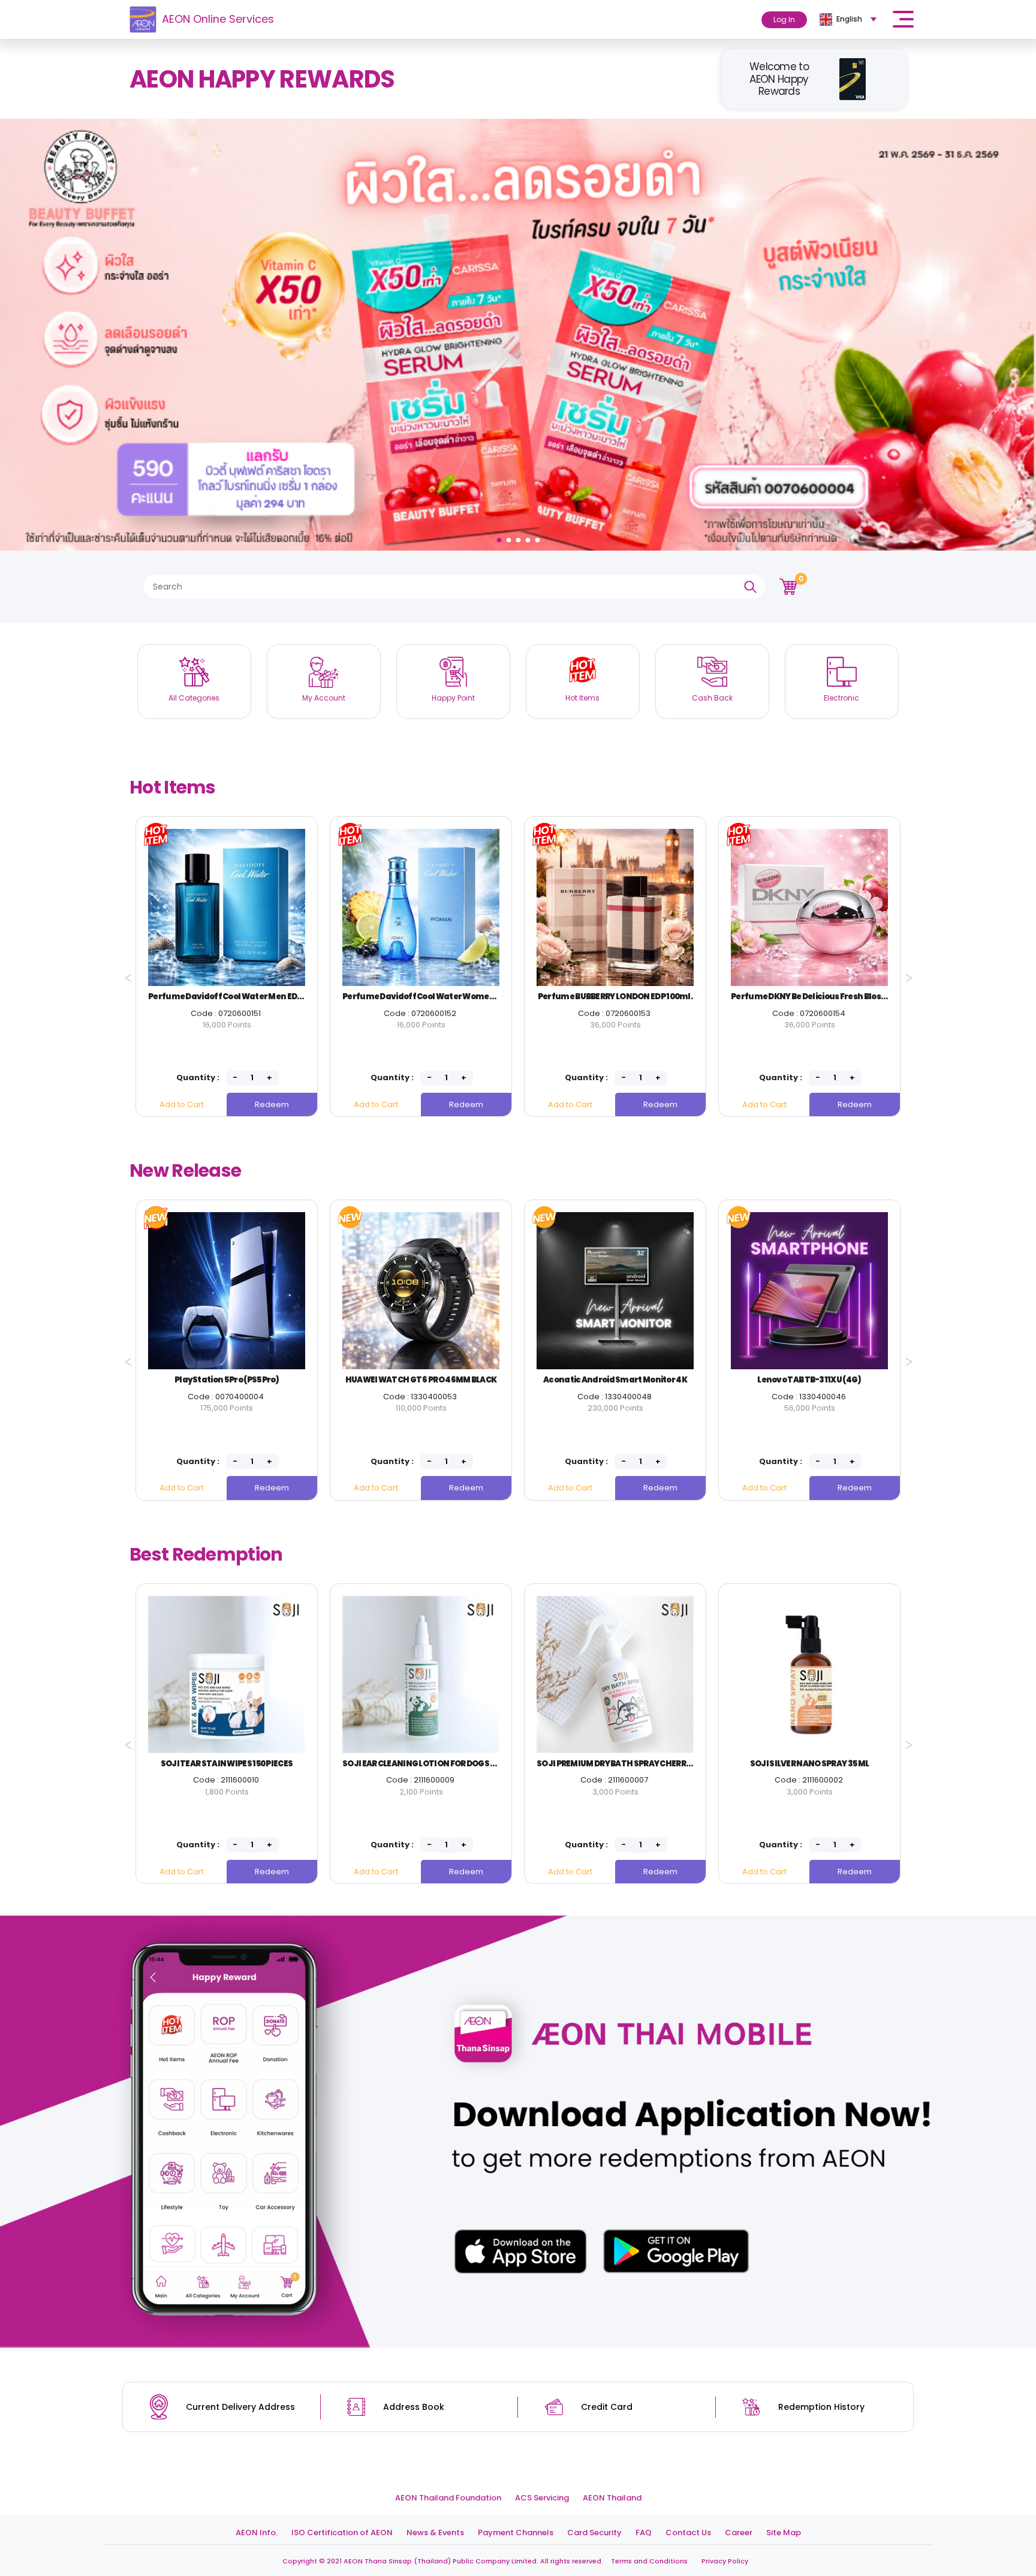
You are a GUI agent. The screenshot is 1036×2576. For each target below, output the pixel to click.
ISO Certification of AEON (342, 2533)
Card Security (594, 2533)
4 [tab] (529, 537)
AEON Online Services (218, 19)
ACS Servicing (542, 2498)
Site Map (784, 2533)
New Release (185, 1170)
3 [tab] (520, 537)
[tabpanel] (518, 335)
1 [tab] (501, 537)
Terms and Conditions (649, 2561)
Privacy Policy (725, 2561)
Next (906, 974)
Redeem (272, 1104)
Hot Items (173, 787)
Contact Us (688, 2533)
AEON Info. (257, 2533)
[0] (788, 586)
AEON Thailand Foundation (448, 2498)
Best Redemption (206, 1554)
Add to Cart (182, 1104)
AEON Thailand (612, 2498)
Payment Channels (516, 2533)
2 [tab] (510, 537)
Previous (125, 974)
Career (739, 2533)
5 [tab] (539, 537)
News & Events (435, 2533)
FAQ (644, 2533)
